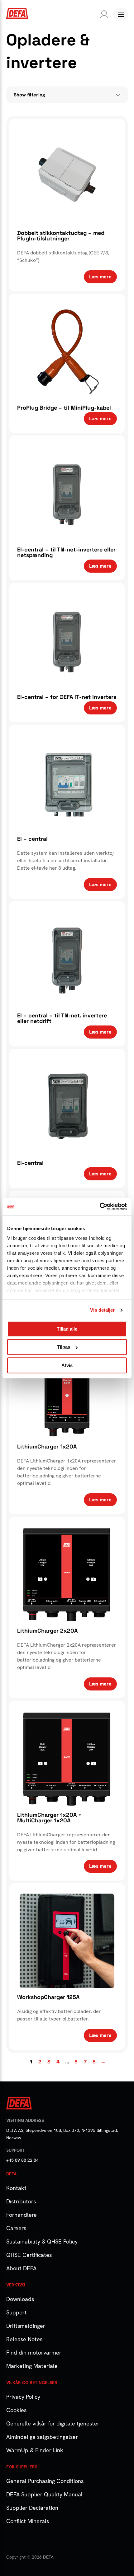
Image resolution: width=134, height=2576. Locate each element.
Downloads (20, 2299)
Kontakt (16, 2188)
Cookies (16, 2410)
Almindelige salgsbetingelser (42, 2437)
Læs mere (100, 277)
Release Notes (24, 2339)
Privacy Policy (23, 2397)
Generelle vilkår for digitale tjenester (53, 2423)
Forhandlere (22, 2215)
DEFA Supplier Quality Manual (44, 2494)
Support (17, 2312)
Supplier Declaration (32, 2508)
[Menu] (121, 14)
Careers (16, 2228)
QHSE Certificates (29, 2255)
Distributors (21, 2201)
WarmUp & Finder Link (35, 2450)
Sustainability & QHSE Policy (42, 2241)
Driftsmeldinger (26, 2326)
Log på (103, 14)
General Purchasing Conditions (45, 2481)
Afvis (67, 1365)
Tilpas (64, 1347)
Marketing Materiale (32, 2366)
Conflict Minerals (28, 2521)
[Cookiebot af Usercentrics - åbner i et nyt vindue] (100, 1207)
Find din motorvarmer (34, 2353)
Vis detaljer (102, 1310)
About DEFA (21, 2268)
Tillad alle (67, 1329)
